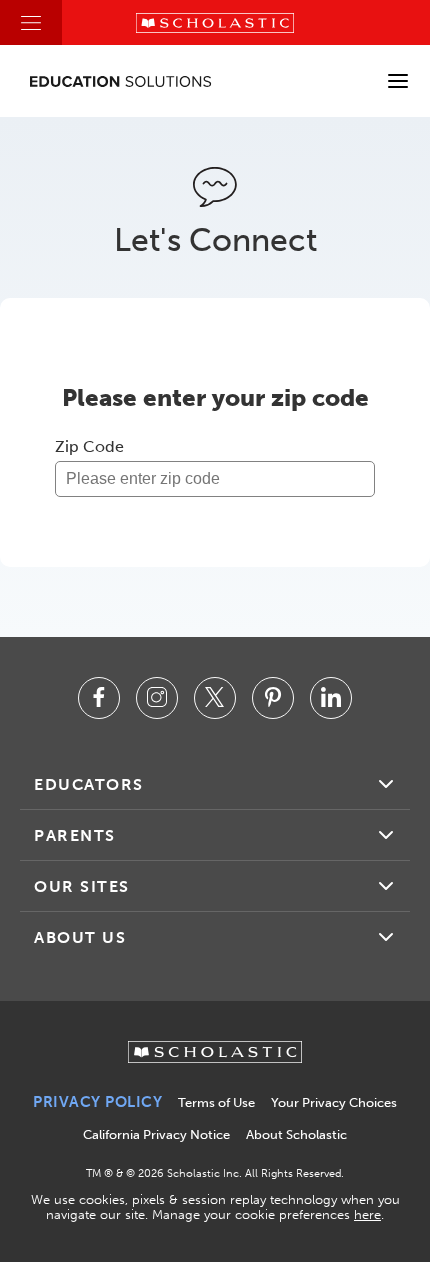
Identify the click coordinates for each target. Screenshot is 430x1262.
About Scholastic (296, 1134)
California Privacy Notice (156, 1134)
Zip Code (89, 446)
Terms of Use (216, 1102)
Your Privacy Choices (334, 1102)
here (367, 1214)
